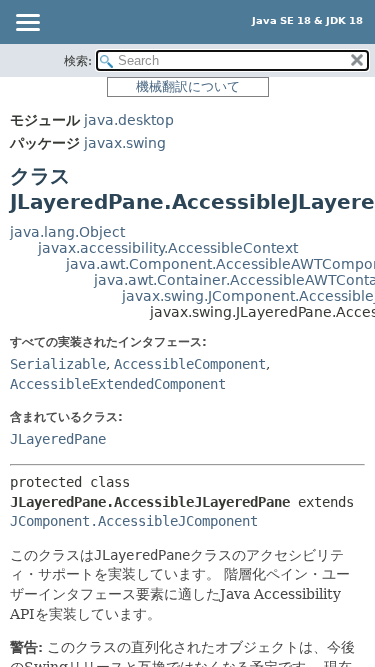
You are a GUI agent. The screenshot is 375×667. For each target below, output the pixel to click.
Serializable (58, 364)
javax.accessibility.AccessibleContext (168, 248)
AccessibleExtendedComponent (118, 384)
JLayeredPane (58, 439)
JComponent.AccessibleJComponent (134, 521)
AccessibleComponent (190, 364)
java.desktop (129, 120)
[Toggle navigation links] (27, 24)
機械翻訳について (188, 86)
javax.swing (125, 143)
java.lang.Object (67, 232)
